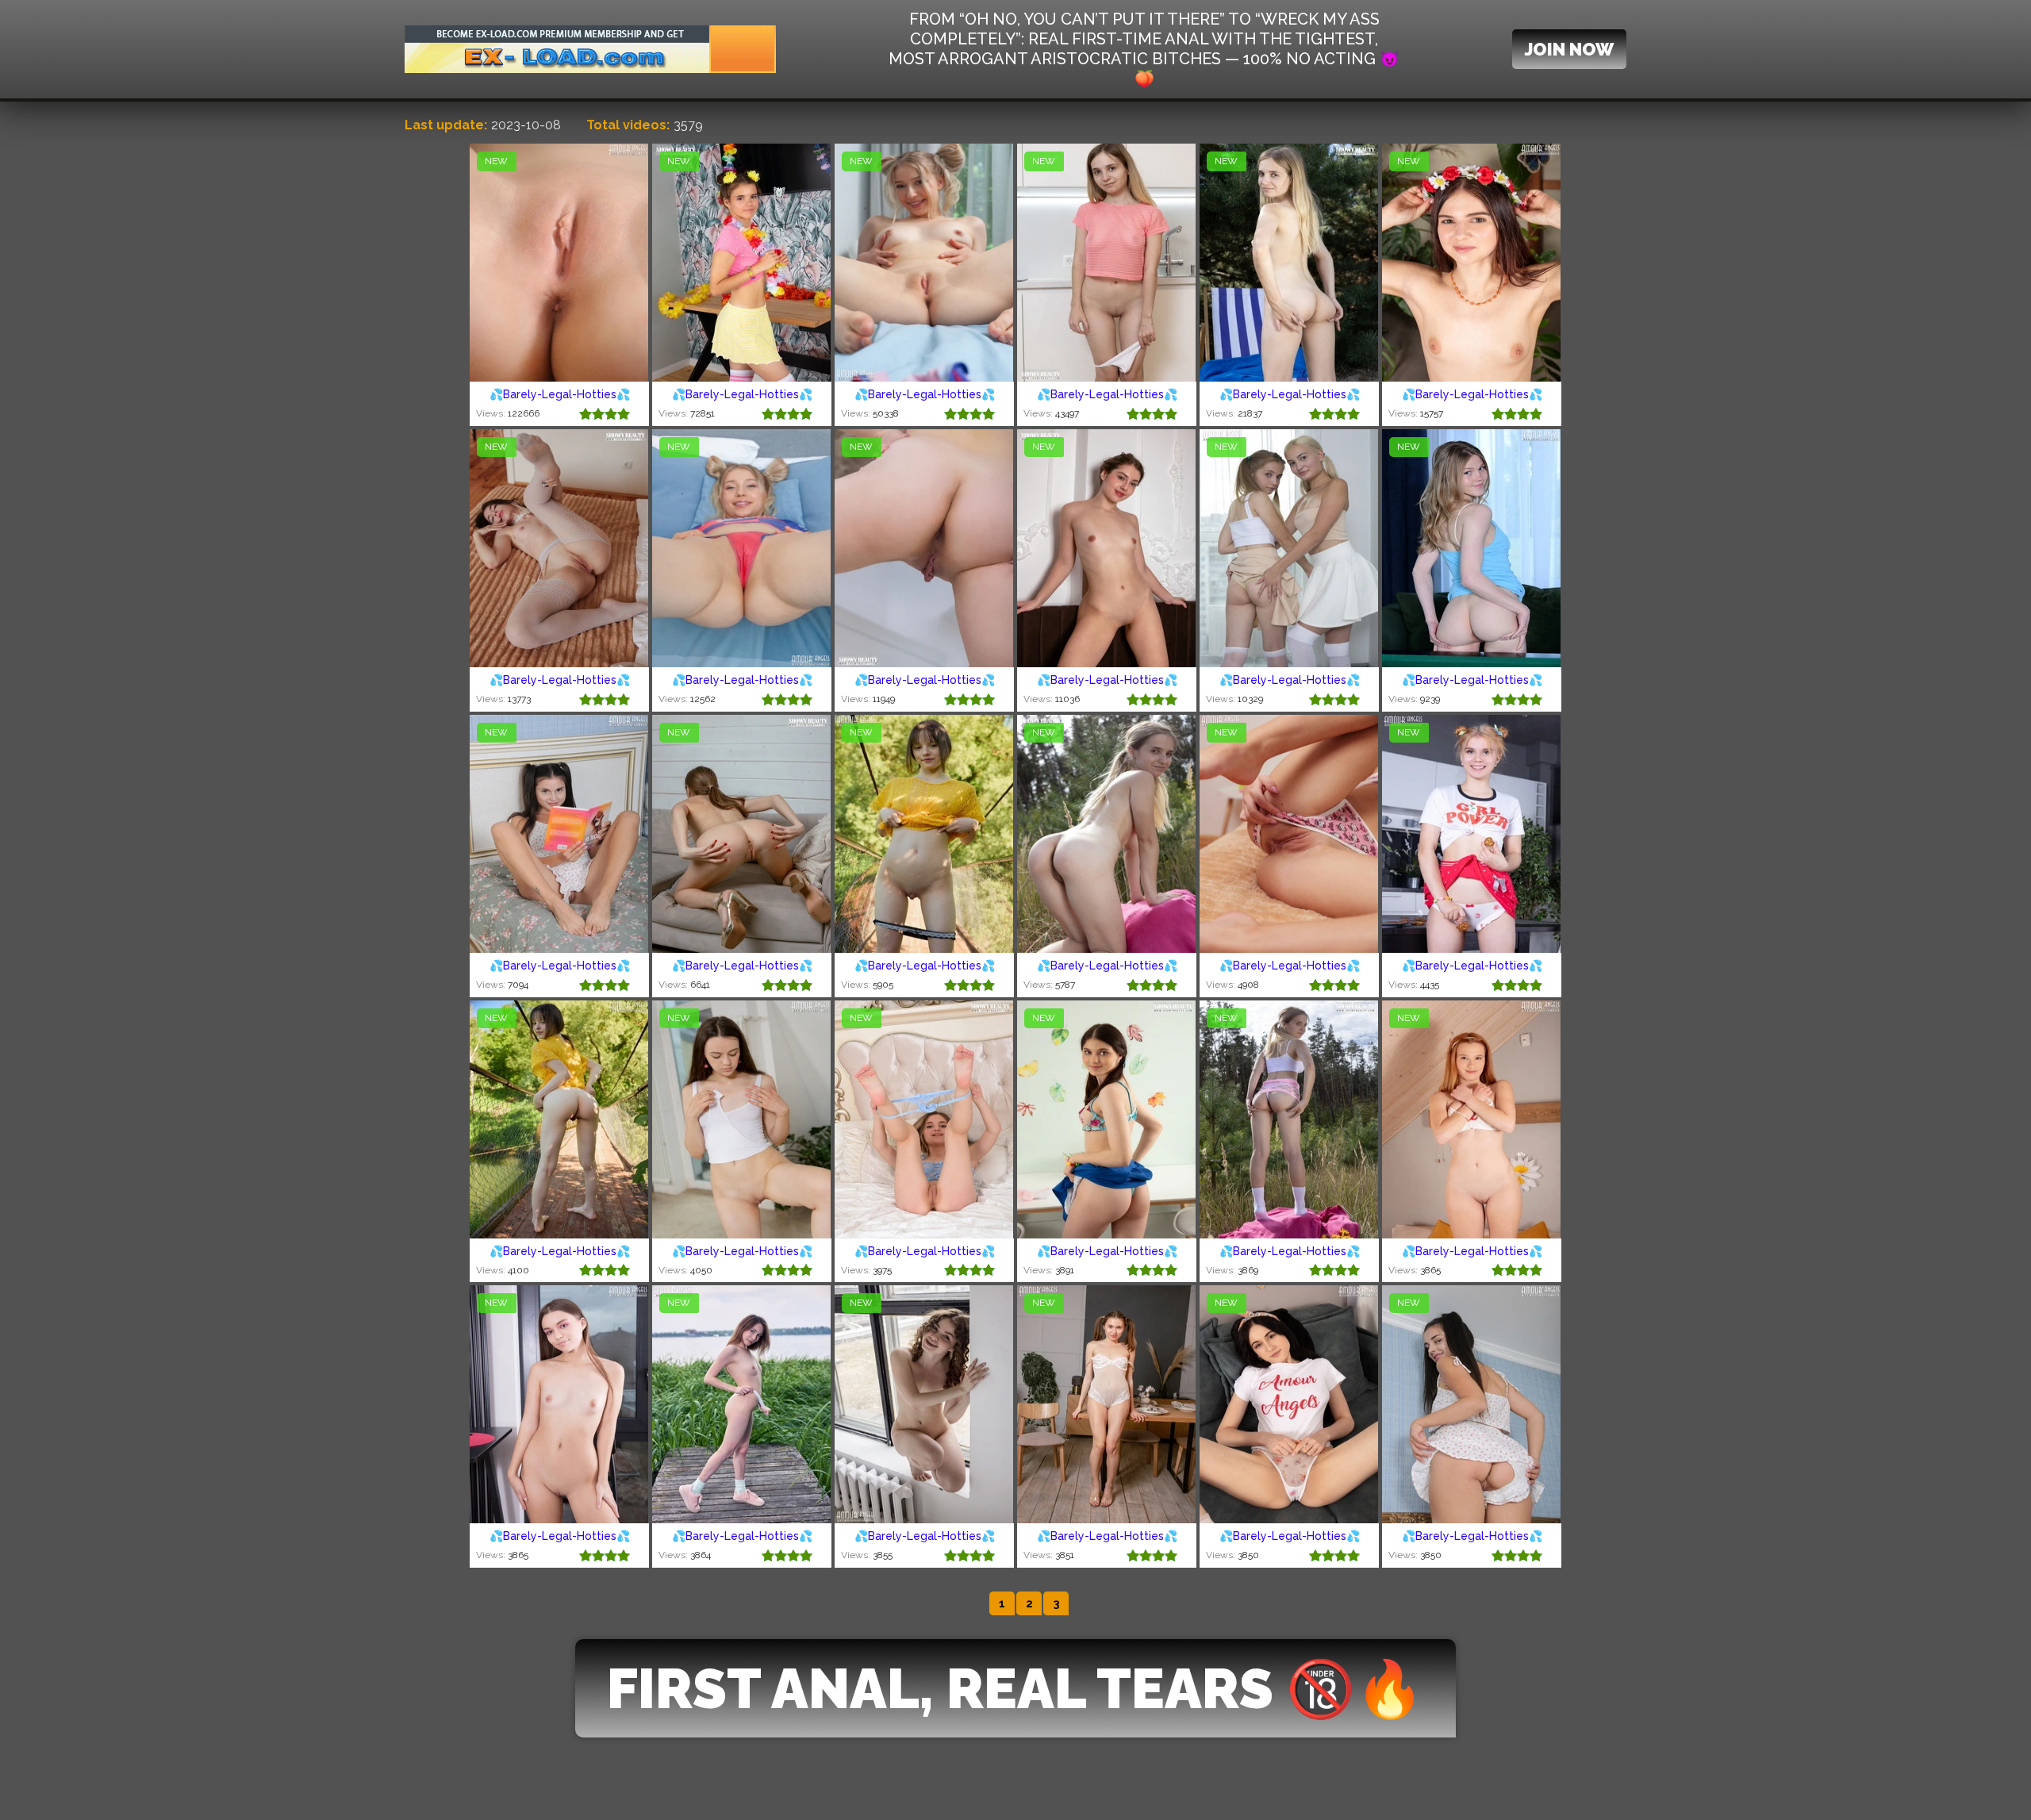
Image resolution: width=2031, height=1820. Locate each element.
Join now (1569, 49)
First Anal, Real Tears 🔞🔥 (1015, 1688)
